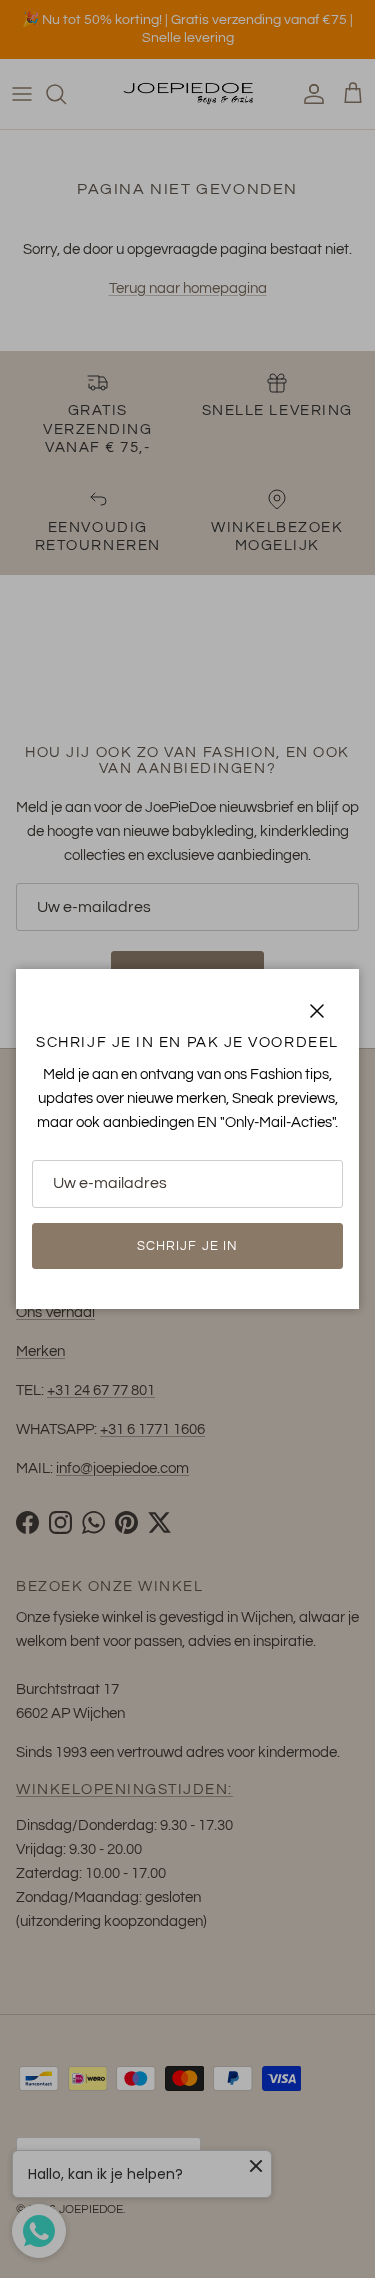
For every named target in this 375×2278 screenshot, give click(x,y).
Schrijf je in (187, 1246)
